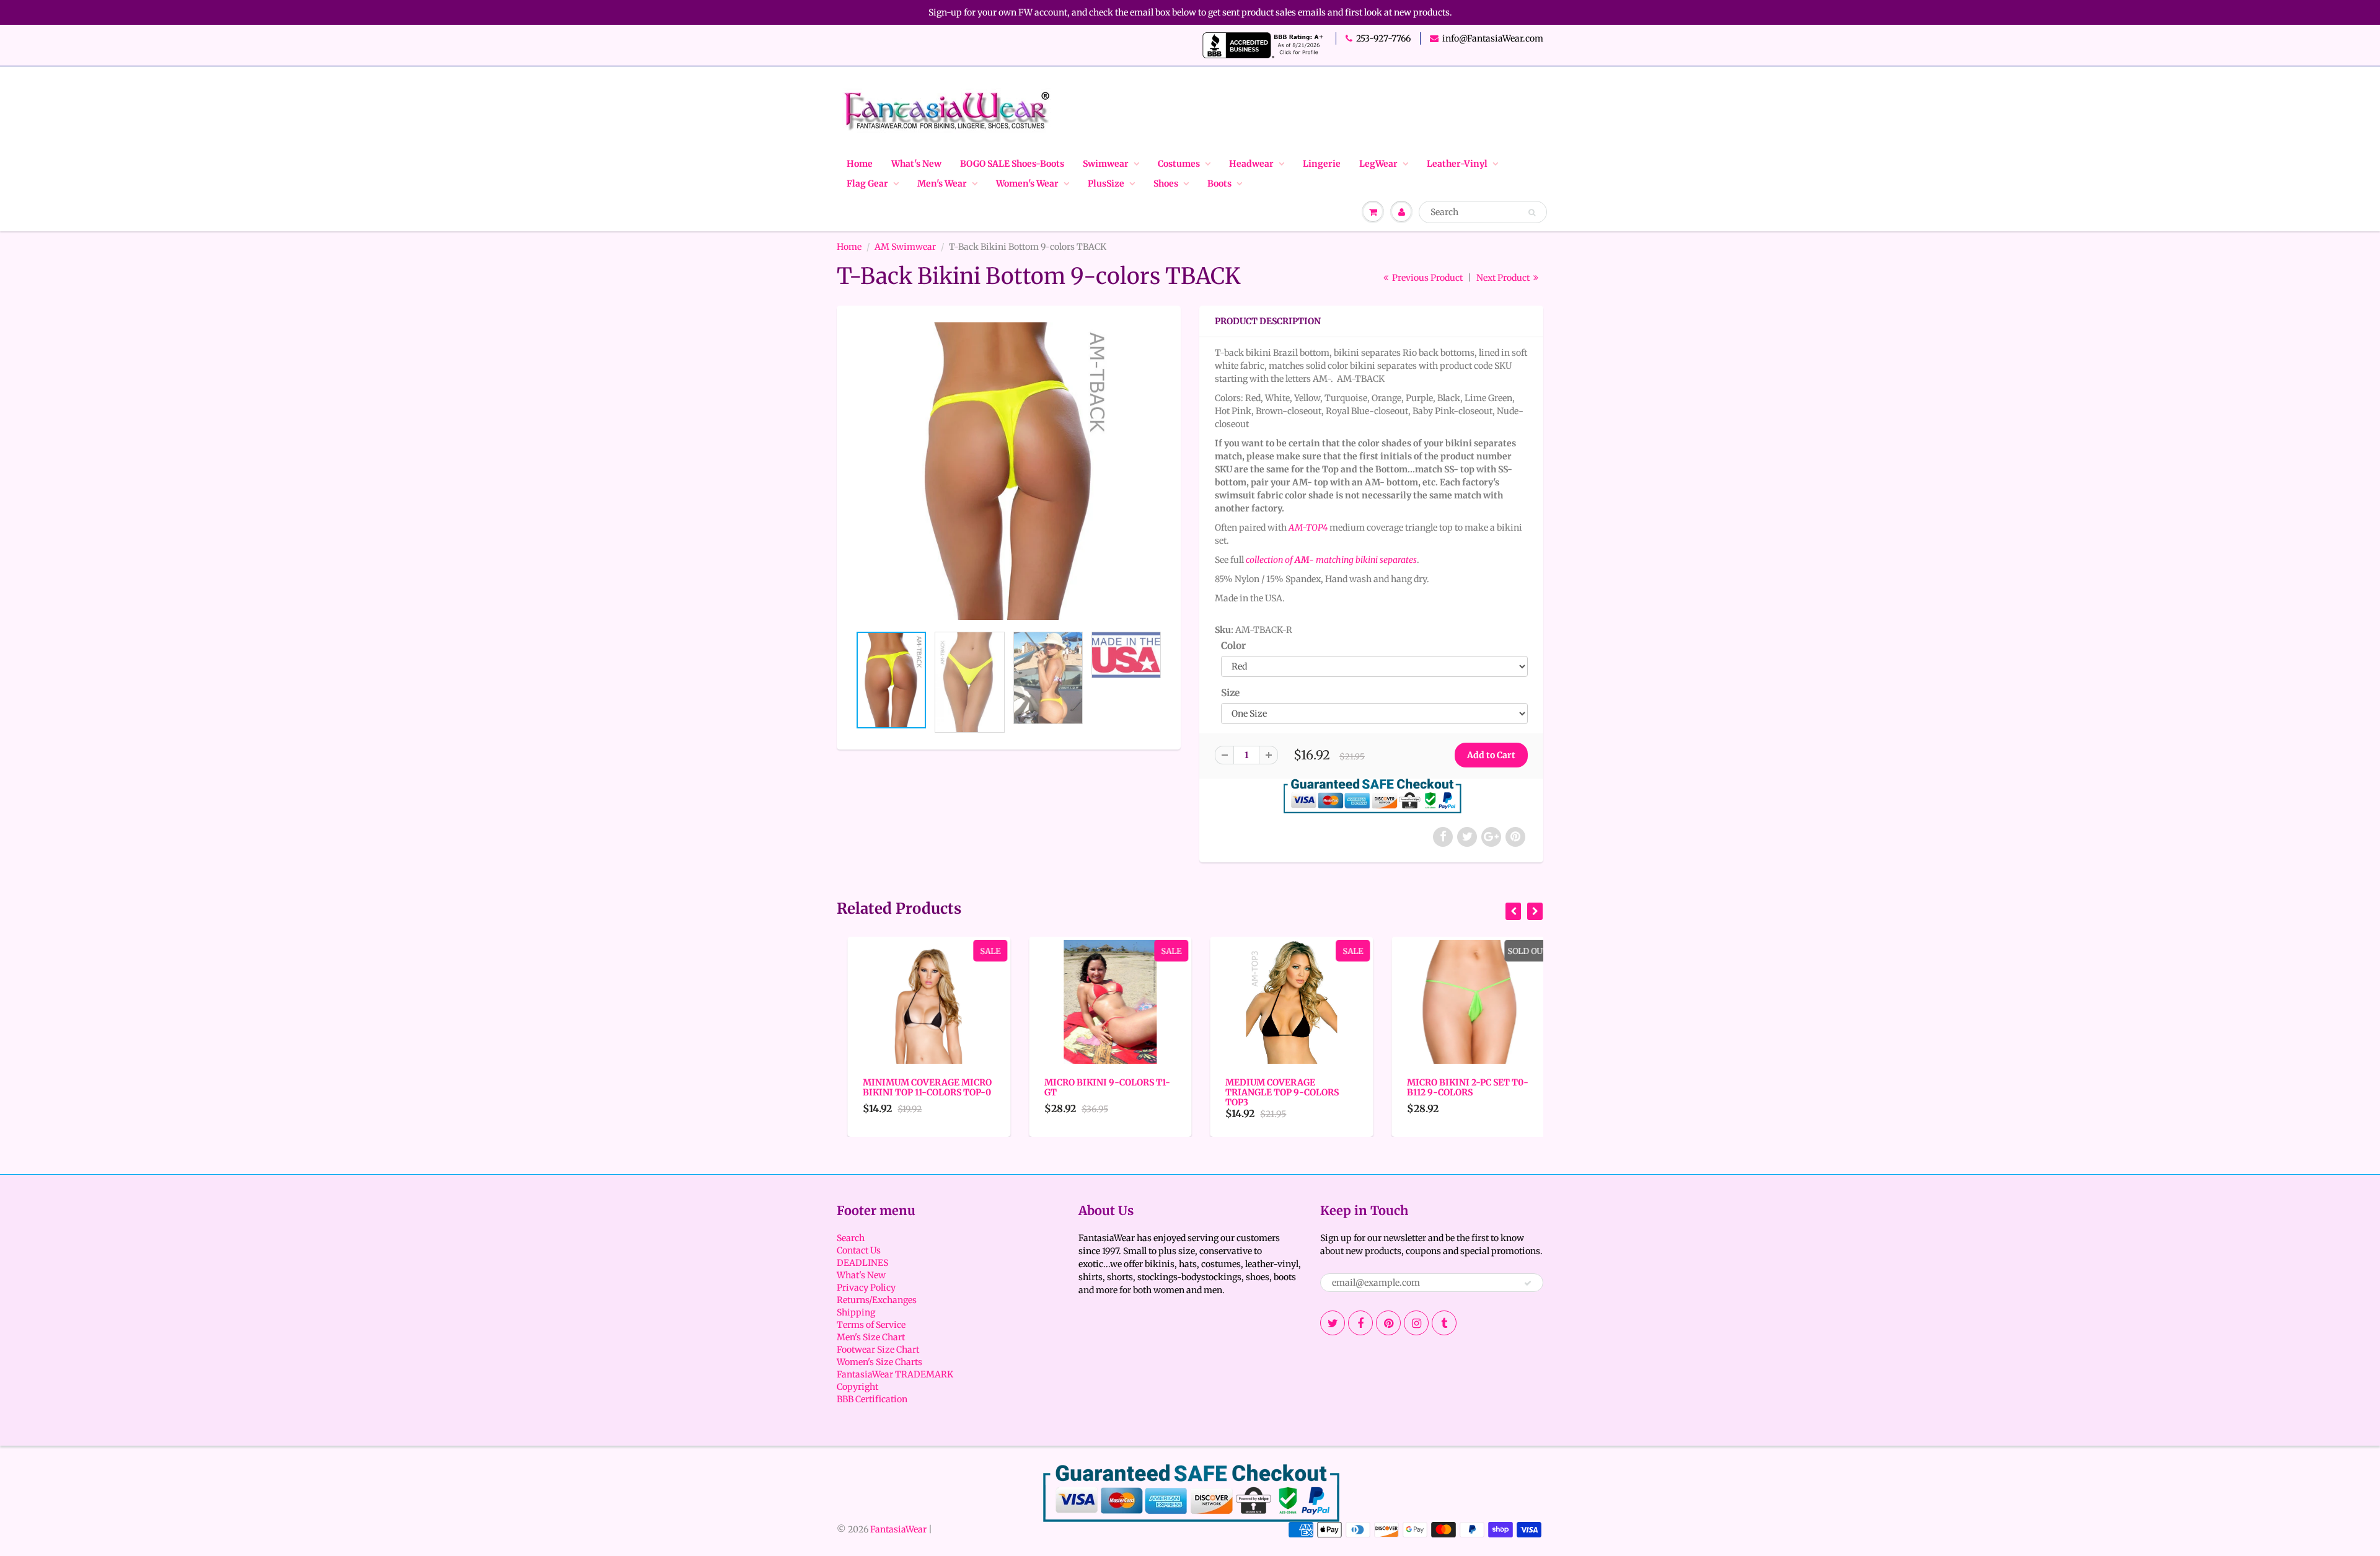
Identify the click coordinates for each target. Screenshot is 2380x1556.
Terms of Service (871, 1325)
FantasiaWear (898, 1529)
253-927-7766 (1383, 38)
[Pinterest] (1388, 1323)
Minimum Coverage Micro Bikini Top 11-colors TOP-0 (917, 1087)
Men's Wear (942, 183)
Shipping (856, 1312)
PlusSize (1106, 183)
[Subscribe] (1528, 1283)
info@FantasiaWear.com (1493, 38)
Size (1230, 693)
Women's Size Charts (879, 1362)
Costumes (1179, 164)
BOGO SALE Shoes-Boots (1012, 164)
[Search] (1532, 213)
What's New (916, 164)
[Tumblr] (1444, 1323)
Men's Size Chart (871, 1337)
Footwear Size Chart (878, 1350)
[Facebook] (1360, 1323)
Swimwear (1106, 164)
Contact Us (859, 1250)
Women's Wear (1027, 183)
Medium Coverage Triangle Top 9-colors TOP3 (1272, 1092)
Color (1233, 646)
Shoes (1166, 183)
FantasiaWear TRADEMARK (895, 1374)
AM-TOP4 (1308, 528)
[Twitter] (1333, 1323)
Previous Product (1426, 278)
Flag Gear (867, 183)
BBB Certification (872, 1399)
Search (851, 1238)
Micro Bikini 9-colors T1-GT (1097, 1087)
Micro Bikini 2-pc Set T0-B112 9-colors (1457, 1087)
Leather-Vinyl (1457, 164)
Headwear (1251, 164)
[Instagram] (1416, 1323)
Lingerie (1322, 164)
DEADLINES (862, 1263)
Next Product (1504, 278)
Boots (1219, 183)
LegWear (1378, 164)
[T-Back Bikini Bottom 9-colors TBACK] (1009, 471)
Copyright (857, 1387)
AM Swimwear (905, 247)
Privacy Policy (866, 1288)
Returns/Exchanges (877, 1300)
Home (860, 164)
